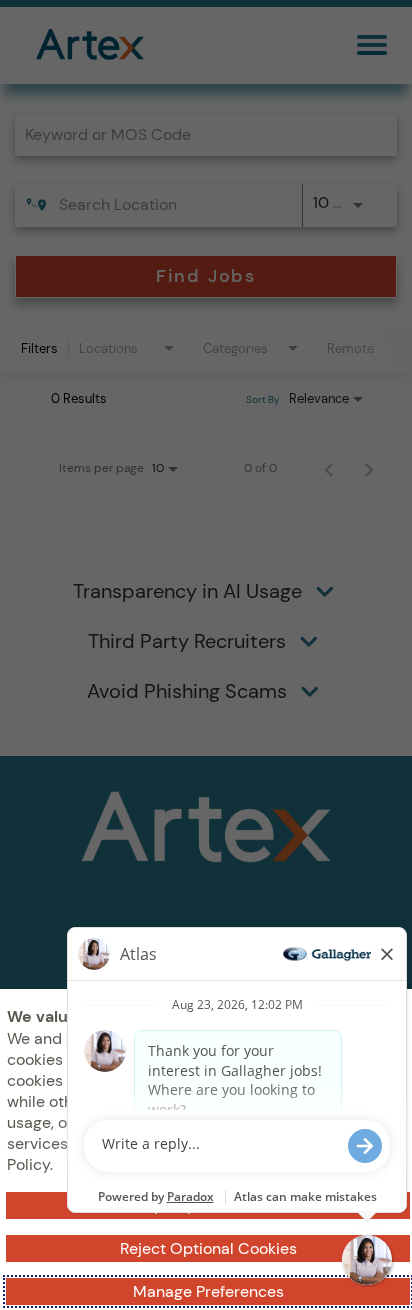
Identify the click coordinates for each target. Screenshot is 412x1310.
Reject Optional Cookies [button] (208, 1248)
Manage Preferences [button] (208, 1291)
